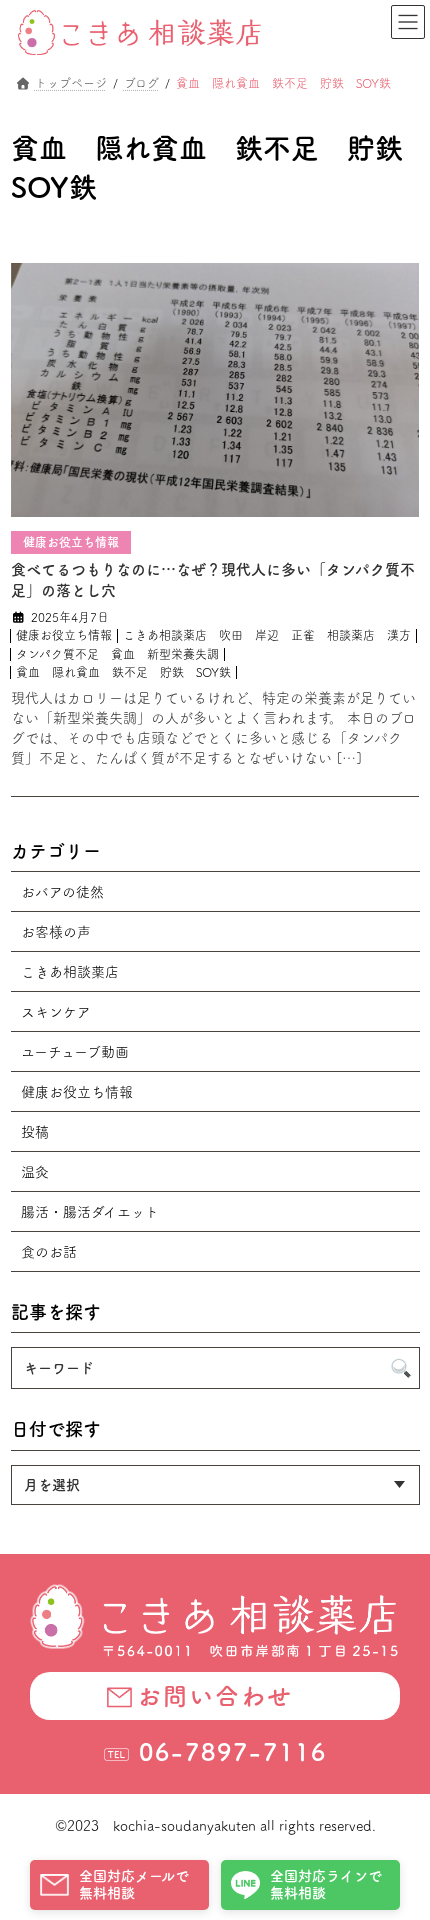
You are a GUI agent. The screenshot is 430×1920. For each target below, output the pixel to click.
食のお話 (49, 1252)
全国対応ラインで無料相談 (326, 1884)
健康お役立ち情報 (64, 635)
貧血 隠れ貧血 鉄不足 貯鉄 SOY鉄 (123, 672)
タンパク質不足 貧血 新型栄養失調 (117, 654)
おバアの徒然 (62, 892)
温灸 (35, 1172)
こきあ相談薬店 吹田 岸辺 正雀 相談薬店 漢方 (267, 635)
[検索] (400, 1369)
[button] (215, 1696)
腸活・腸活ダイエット (90, 1212)
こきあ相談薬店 (70, 972)
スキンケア (56, 1012)
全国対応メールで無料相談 (134, 1884)
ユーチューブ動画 (75, 1052)
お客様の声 (56, 932)
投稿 (35, 1132)
